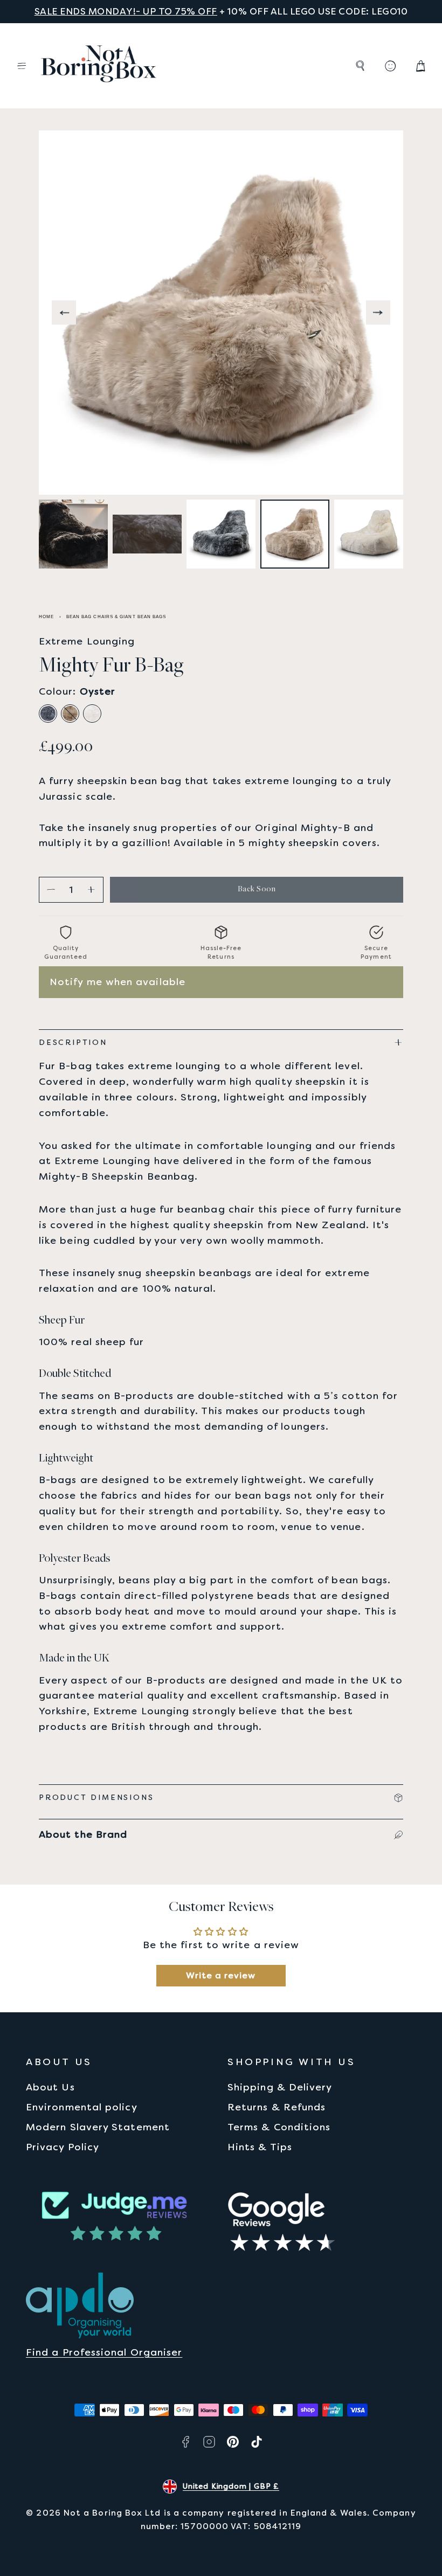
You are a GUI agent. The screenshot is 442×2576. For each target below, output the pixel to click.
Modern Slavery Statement (98, 2127)
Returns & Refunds (277, 2107)
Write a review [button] (221, 1975)
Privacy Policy (63, 2147)
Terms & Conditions (279, 2127)
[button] (22, 66)
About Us (50, 2087)
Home (46, 617)
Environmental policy (82, 2107)
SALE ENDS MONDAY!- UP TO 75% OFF (126, 11)
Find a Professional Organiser (104, 2352)
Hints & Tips (260, 2147)
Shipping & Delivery (280, 2087)
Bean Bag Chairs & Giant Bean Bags (116, 617)
